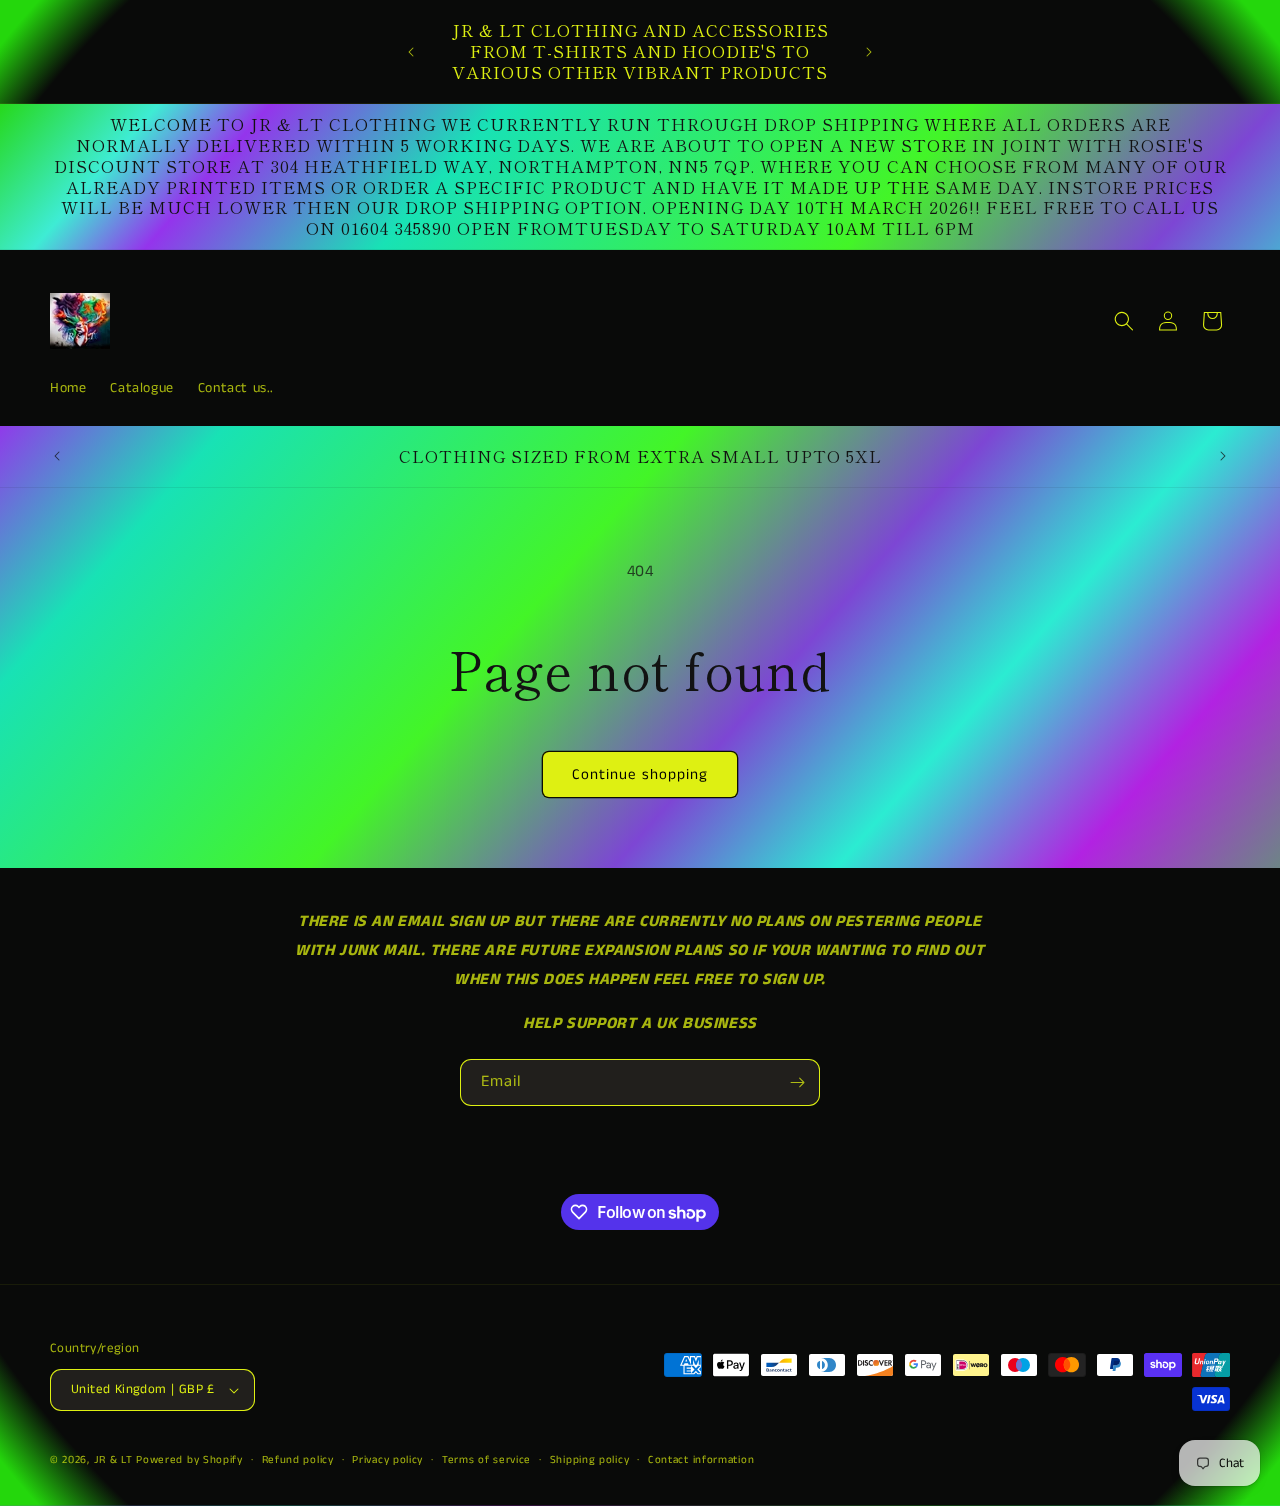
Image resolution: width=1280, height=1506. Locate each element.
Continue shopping (640, 774)
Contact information (701, 1460)
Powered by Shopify (189, 1460)
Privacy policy (387, 1460)
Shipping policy (590, 1460)
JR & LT (115, 1460)
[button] (1124, 321)
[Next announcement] (869, 52)
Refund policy (298, 1460)
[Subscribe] (797, 1082)
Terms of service (486, 1460)
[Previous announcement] (411, 52)
